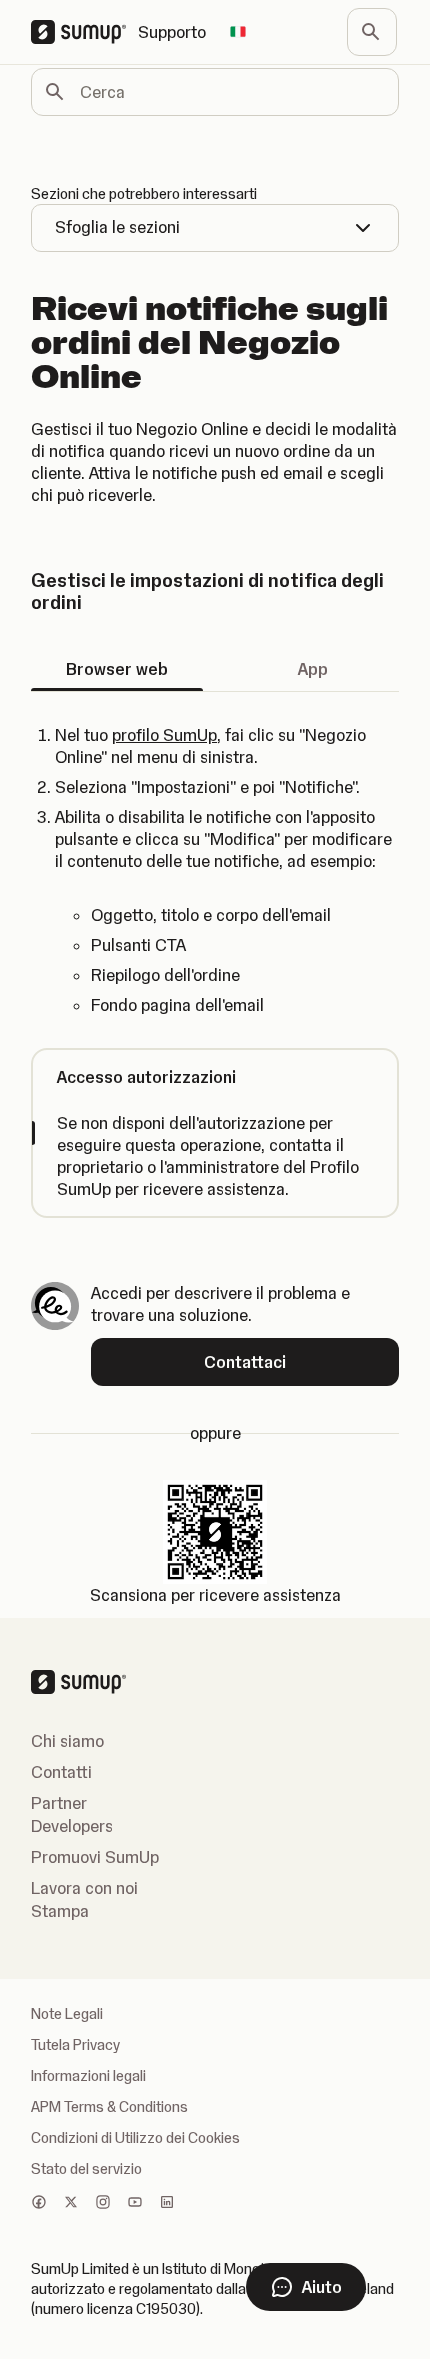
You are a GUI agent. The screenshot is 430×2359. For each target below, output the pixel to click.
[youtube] (135, 2204)
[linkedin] (167, 2204)
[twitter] (71, 2204)
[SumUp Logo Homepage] (84, 32)
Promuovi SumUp (95, 1857)
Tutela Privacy (75, 2045)
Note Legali (67, 2014)
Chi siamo (67, 1741)
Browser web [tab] (117, 669)
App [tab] (313, 669)
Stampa (60, 1911)
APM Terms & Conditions (109, 2107)
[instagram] (103, 2204)
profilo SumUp (164, 735)
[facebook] (39, 2204)
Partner (59, 1803)
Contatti (61, 1772)
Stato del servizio (86, 2169)
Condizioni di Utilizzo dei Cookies (135, 2138)
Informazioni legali (88, 2076)
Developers (72, 1826)
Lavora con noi (84, 1888)
